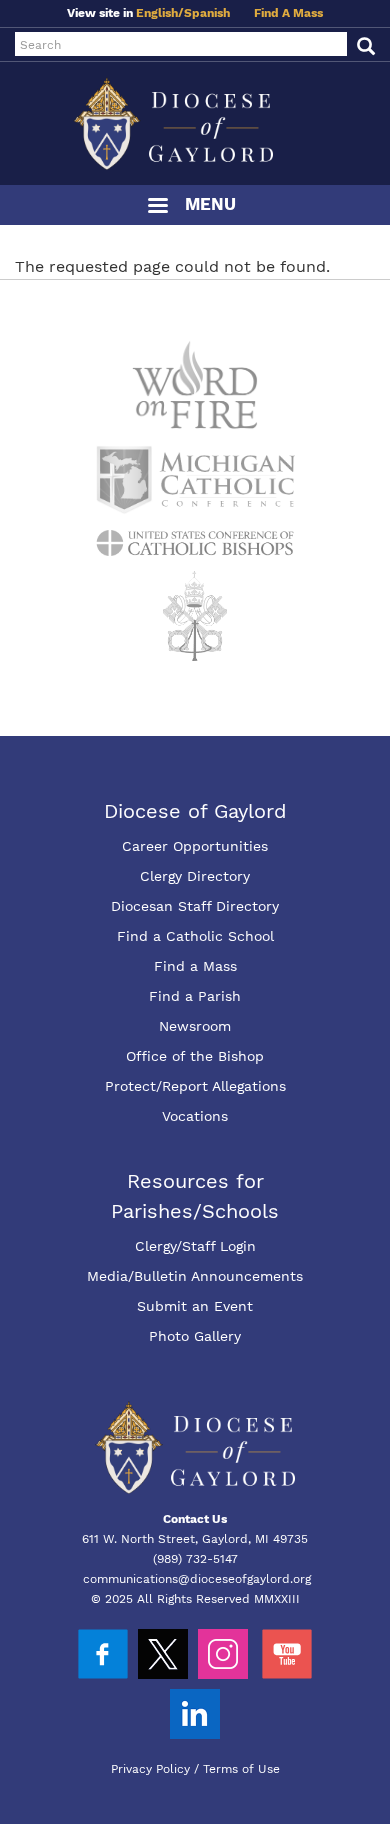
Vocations (195, 1116)
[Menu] (157, 207)
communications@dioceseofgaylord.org (197, 1579)
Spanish (207, 13)
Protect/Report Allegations (195, 1086)
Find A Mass (288, 13)
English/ (160, 13)
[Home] (195, 123)
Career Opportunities (195, 846)
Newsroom (195, 1026)
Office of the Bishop (195, 1056)
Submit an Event (195, 1306)
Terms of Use (241, 1769)
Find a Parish (195, 996)
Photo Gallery (195, 1336)
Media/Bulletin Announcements (195, 1276)
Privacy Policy (150, 1769)
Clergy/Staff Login (195, 1246)
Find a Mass (195, 966)
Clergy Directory (195, 876)
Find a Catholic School (195, 936)
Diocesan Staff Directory (195, 906)
